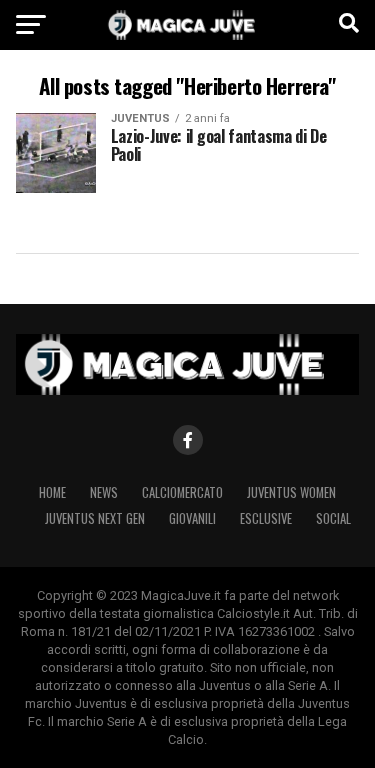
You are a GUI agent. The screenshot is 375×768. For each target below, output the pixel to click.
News (104, 492)
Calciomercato (182, 492)
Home (52, 492)
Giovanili (192, 518)
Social (333, 518)
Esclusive (266, 518)
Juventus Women (291, 492)
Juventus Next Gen (95, 518)
